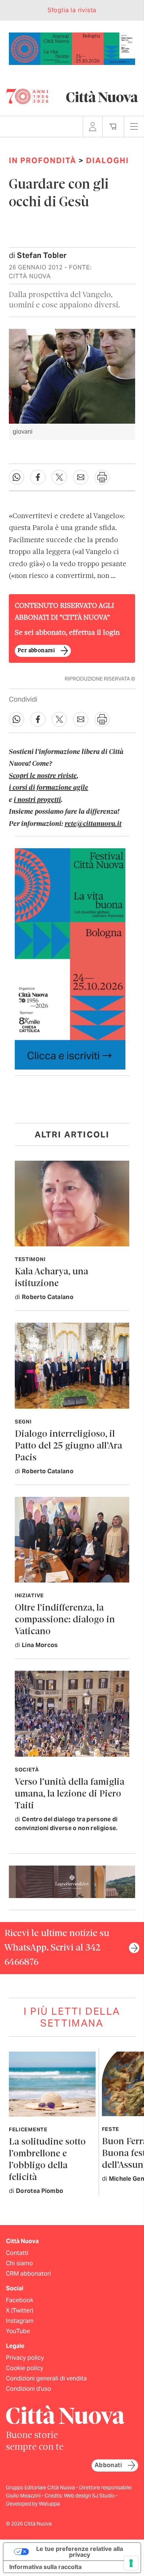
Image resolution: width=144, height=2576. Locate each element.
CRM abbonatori (28, 2274)
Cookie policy (25, 2368)
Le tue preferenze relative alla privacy (80, 2552)
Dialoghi (107, 161)
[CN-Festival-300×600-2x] (70, 958)
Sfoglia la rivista (72, 10)
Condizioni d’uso (28, 2389)
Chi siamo (19, 2263)
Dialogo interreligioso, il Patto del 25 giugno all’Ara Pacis (68, 1446)
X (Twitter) (20, 2310)
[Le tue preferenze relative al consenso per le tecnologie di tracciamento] (131, 2563)
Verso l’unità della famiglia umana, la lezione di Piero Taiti (70, 1794)
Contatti (17, 2253)
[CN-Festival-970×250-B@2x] (72, 48)
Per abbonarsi (36, 651)
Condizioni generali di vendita (46, 2378)
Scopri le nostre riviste (43, 776)
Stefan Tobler (42, 255)
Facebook (20, 2300)
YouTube (18, 2331)
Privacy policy (25, 2358)
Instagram (20, 2321)
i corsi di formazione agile (49, 788)
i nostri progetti (37, 800)
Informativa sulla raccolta (45, 2567)
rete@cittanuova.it (93, 824)
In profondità (43, 161)
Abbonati (108, 2465)
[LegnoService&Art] (72, 1881)
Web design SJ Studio (90, 2496)
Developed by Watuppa (33, 2504)
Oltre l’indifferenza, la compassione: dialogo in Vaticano (65, 1620)
